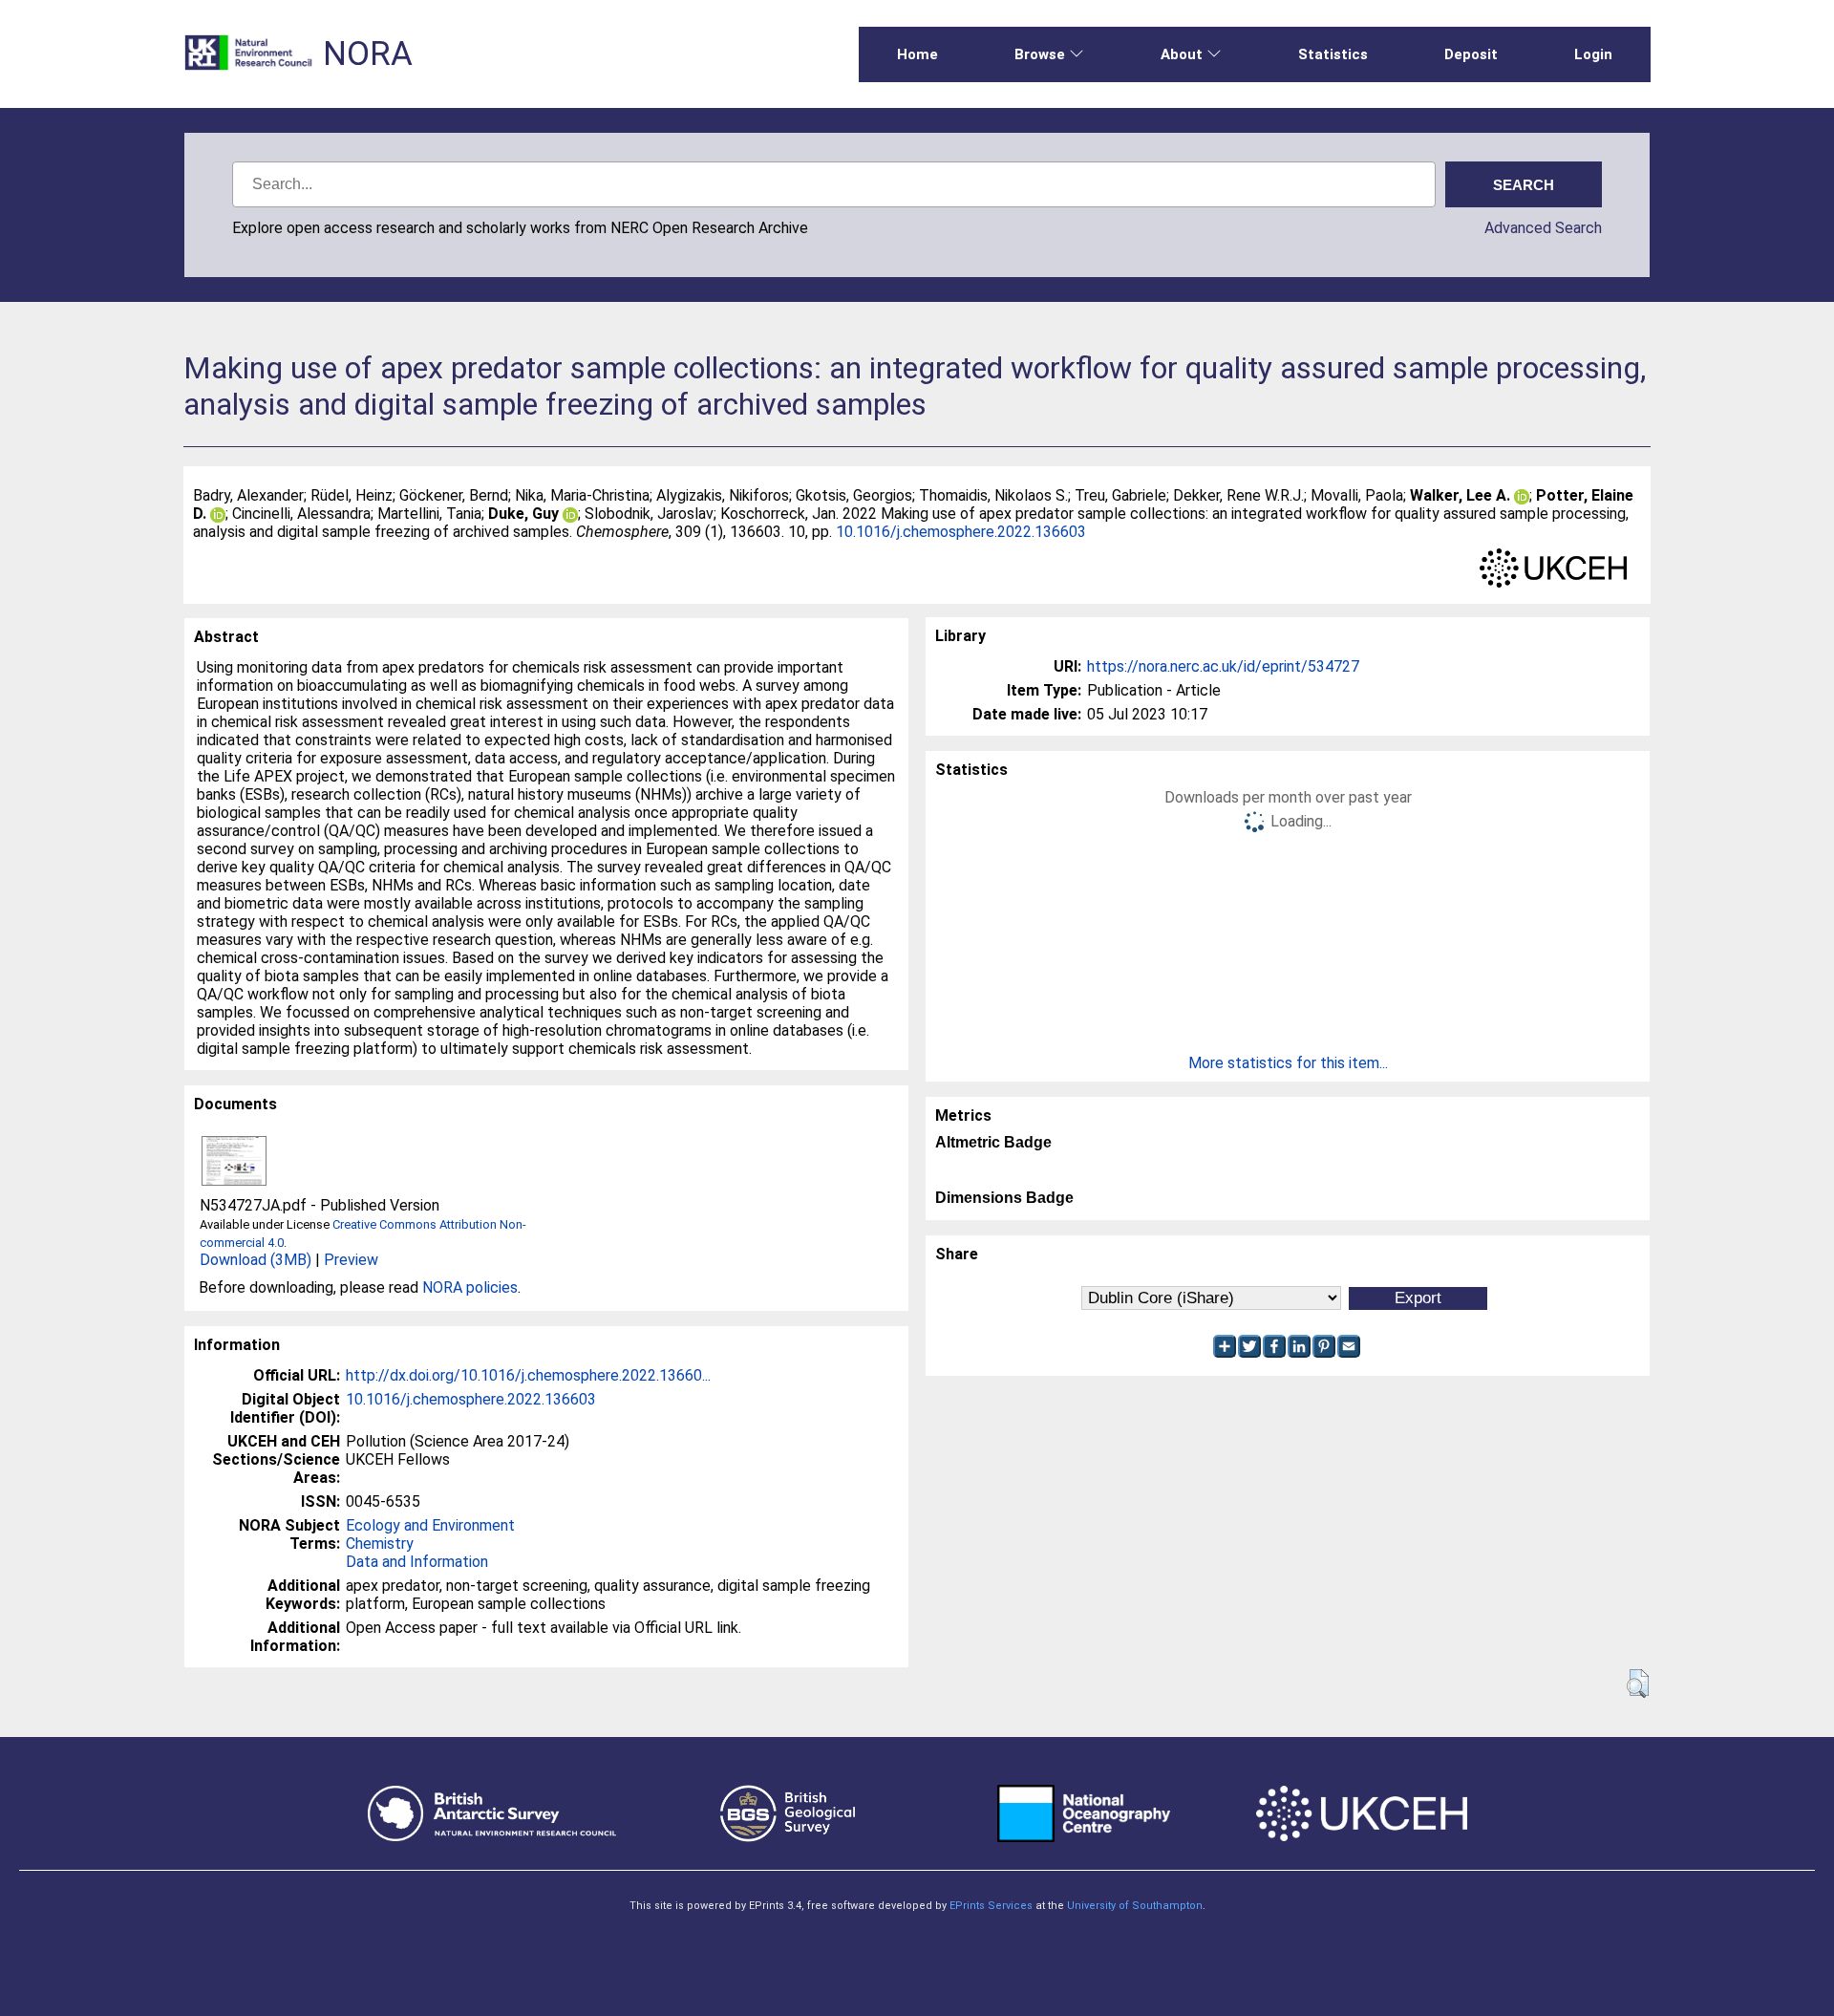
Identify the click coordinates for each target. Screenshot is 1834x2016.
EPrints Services (991, 1906)
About (1182, 54)
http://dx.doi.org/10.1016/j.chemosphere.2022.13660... (528, 1375)
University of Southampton (1135, 1906)
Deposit (1471, 54)
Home (917, 54)
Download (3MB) (256, 1260)
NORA (368, 54)
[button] (1638, 1684)
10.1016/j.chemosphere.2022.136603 (961, 532)
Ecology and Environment (430, 1525)
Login (1593, 54)
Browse (1040, 54)
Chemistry (380, 1544)
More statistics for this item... (1288, 1063)
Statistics (1333, 54)
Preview (351, 1260)
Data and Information (417, 1562)
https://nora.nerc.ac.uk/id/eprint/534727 (1223, 666)
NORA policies (470, 1287)
